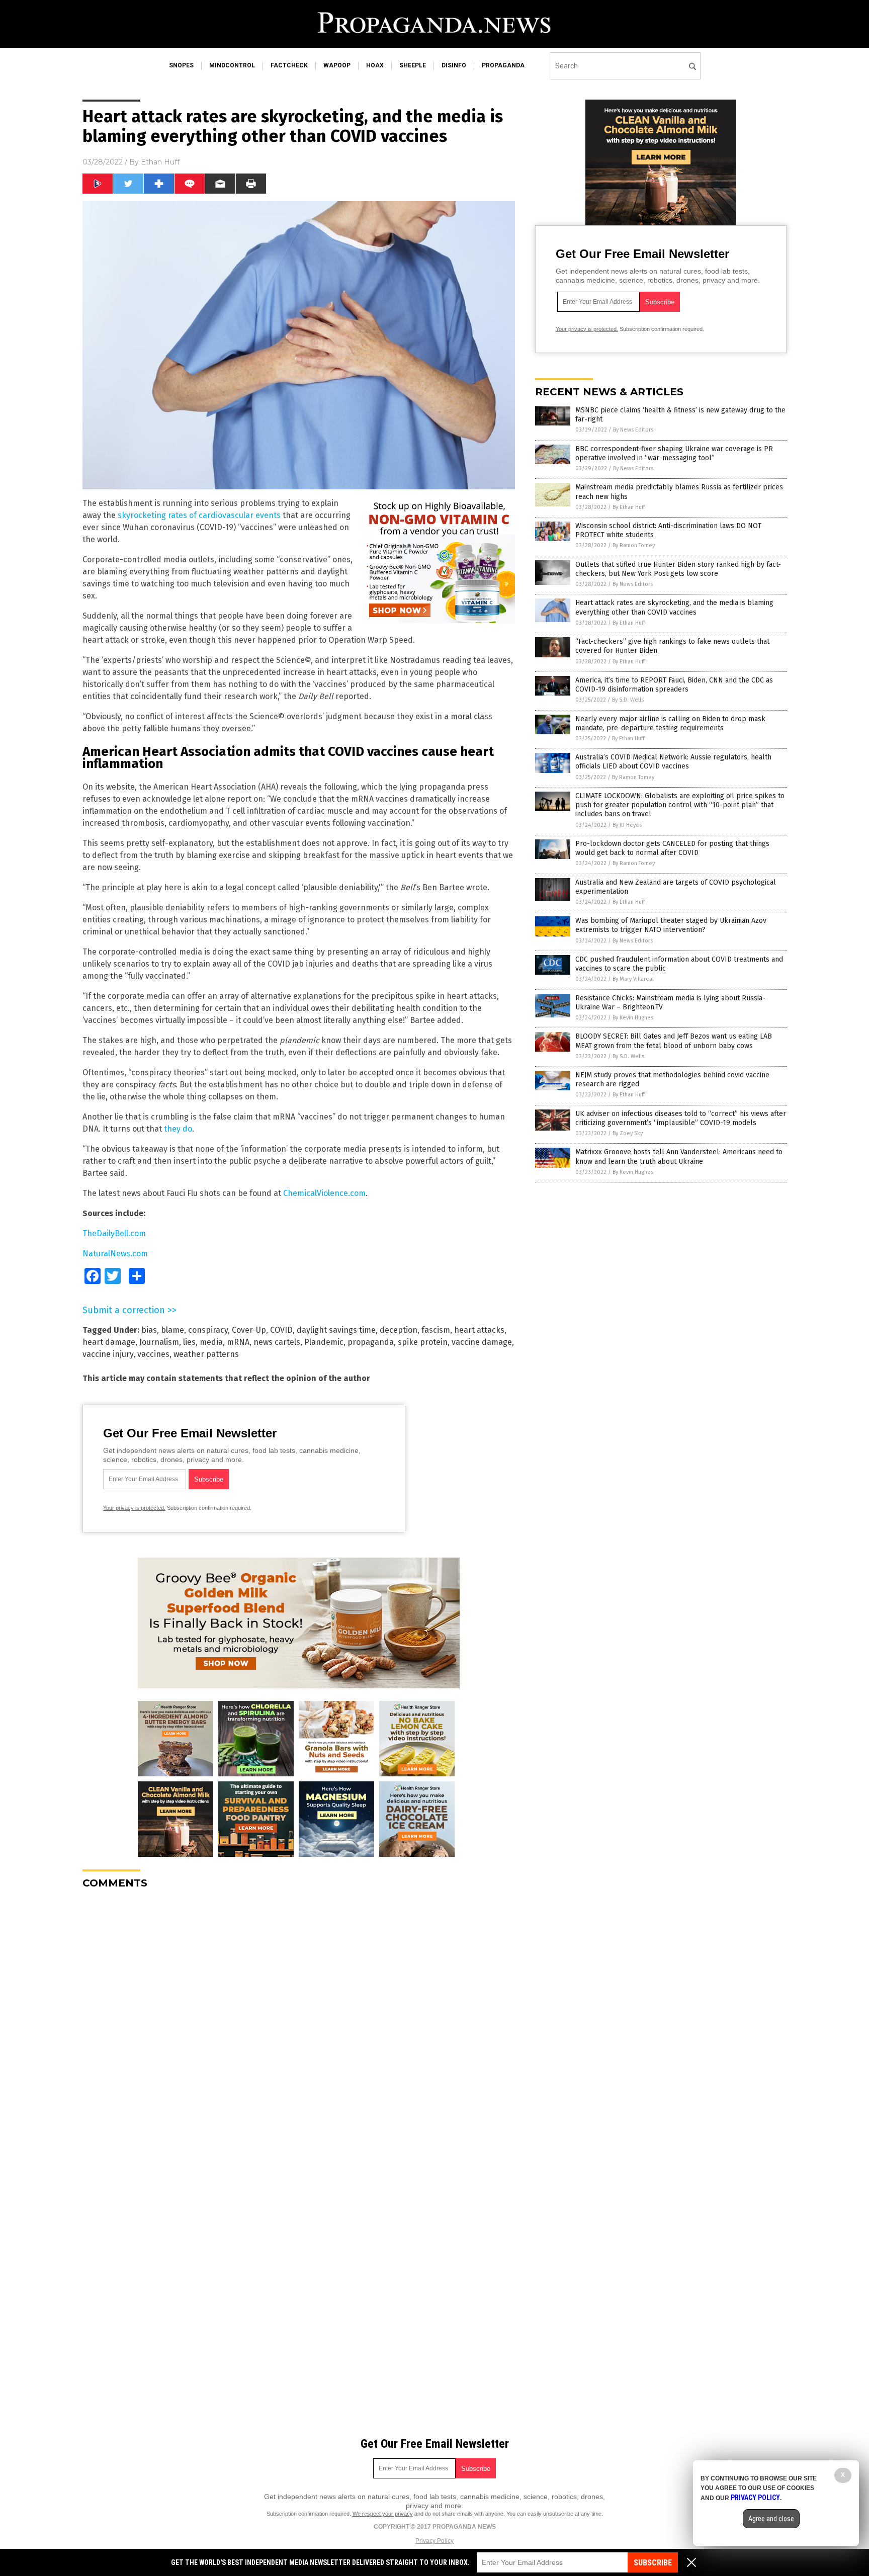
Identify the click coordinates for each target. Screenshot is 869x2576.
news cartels (277, 1342)
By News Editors (633, 430)
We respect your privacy (383, 2514)
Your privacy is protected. (134, 1508)
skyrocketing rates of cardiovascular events (199, 515)
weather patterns (206, 1354)
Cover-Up (249, 1330)
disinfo (454, 65)
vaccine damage (482, 1342)
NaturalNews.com (115, 1254)
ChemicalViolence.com (324, 1193)
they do (178, 1129)
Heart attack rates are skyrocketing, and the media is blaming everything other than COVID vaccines (674, 607)
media (211, 1342)
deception (399, 1330)
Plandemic (324, 1342)
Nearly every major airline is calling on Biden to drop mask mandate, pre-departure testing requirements (670, 723)
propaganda (503, 65)
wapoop (337, 65)
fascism (436, 1330)
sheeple (413, 65)
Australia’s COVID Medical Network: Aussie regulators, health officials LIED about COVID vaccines (673, 762)
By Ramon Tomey (634, 545)
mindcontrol (232, 65)
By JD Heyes (627, 825)
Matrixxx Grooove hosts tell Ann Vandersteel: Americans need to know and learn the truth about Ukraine (679, 1156)
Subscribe (653, 2563)
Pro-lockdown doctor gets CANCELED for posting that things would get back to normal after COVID (672, 848)
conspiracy (208, 1330)
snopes (181, 65)
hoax (375, 65)
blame (172, 1330)
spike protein (423, 1342)
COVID (281, 1330)
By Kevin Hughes (633, 1018)
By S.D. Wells (628, 700)
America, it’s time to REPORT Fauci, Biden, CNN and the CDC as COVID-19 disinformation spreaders (674, 685)
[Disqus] (299, 2023)
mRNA (238, 1342)
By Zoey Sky (628, 1133)
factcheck (289, 65)
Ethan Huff (160, 162)
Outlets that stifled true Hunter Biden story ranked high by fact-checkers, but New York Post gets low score (678, 569)
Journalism (159, 1342)
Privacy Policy (434, 2541)
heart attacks (479, 1330)
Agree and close (771, 2519)
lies (189, 1342)
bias (149, 1330)
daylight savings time (336, 1330)
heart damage (109, 1342)
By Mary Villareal (633, 979)
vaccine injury (108, 1354)
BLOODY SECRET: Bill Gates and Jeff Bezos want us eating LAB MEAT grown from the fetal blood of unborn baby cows (674, 1041)
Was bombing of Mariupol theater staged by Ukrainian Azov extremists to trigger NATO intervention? (671, 925)
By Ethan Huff (629, 507)
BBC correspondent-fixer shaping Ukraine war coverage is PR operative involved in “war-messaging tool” (674, 453)
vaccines (153, 1354)
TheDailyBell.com (114, 1233)
